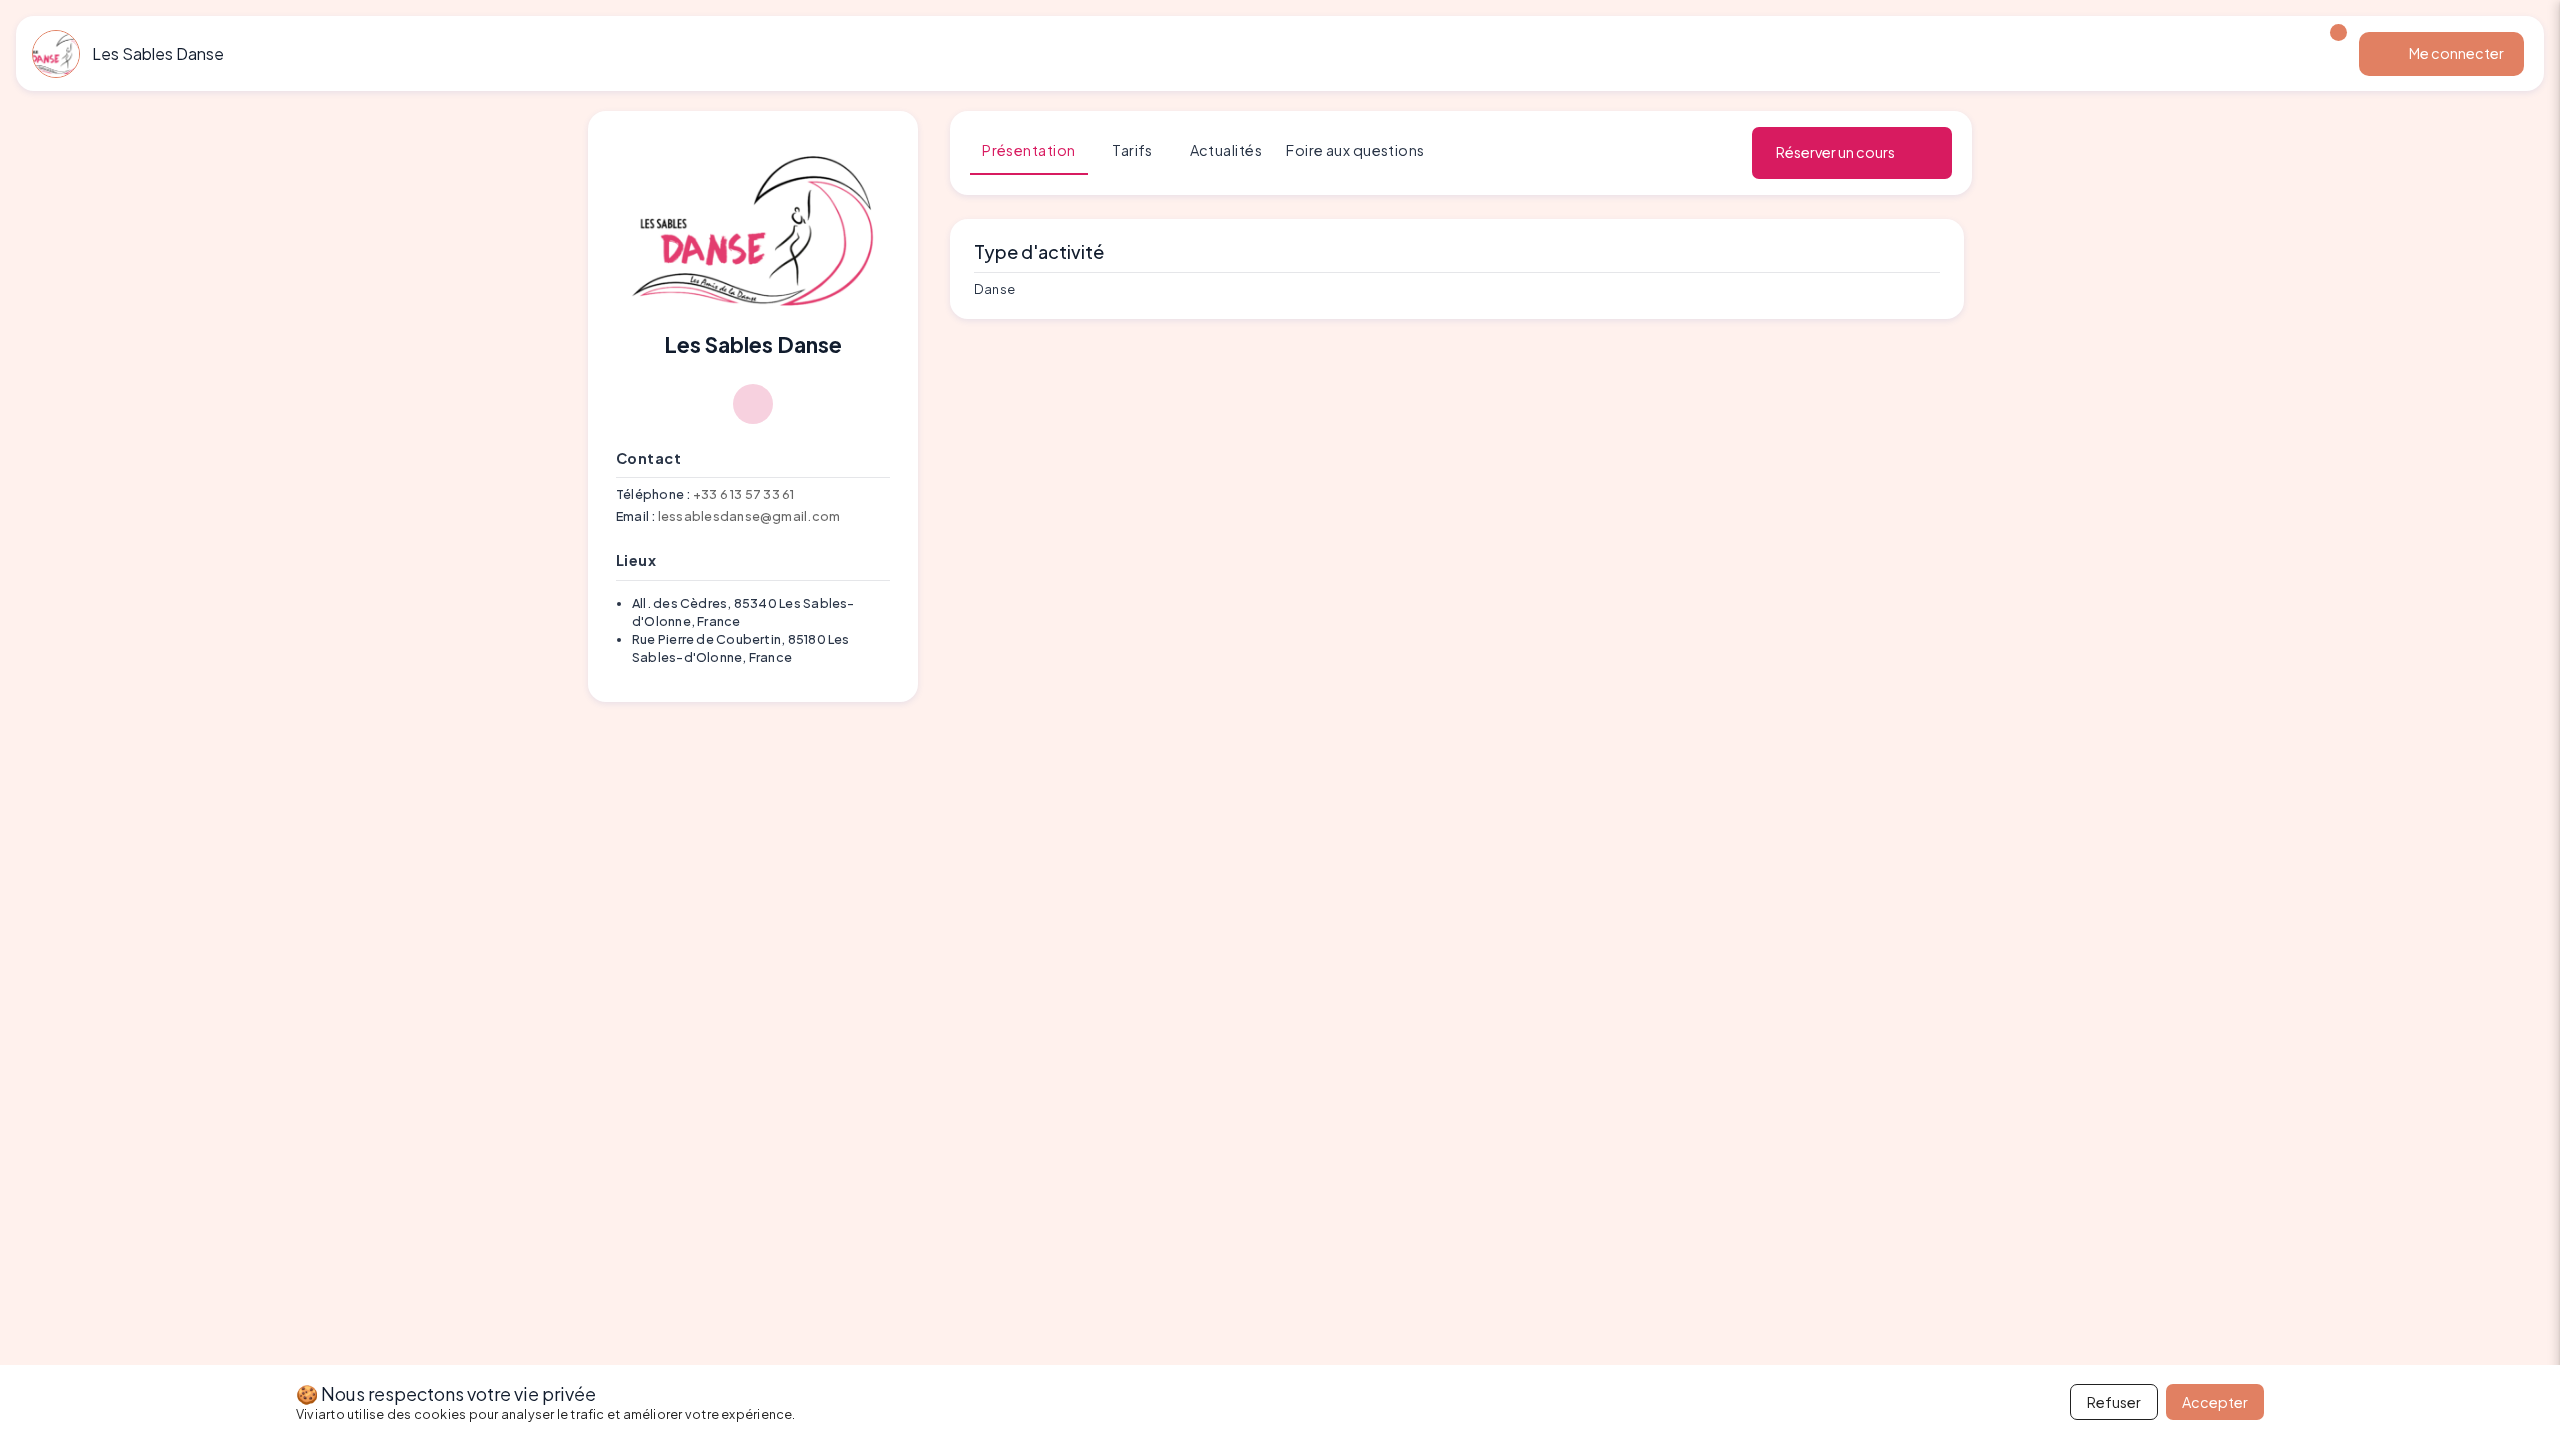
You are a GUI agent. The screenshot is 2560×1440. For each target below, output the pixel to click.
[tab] (1029, 151)
